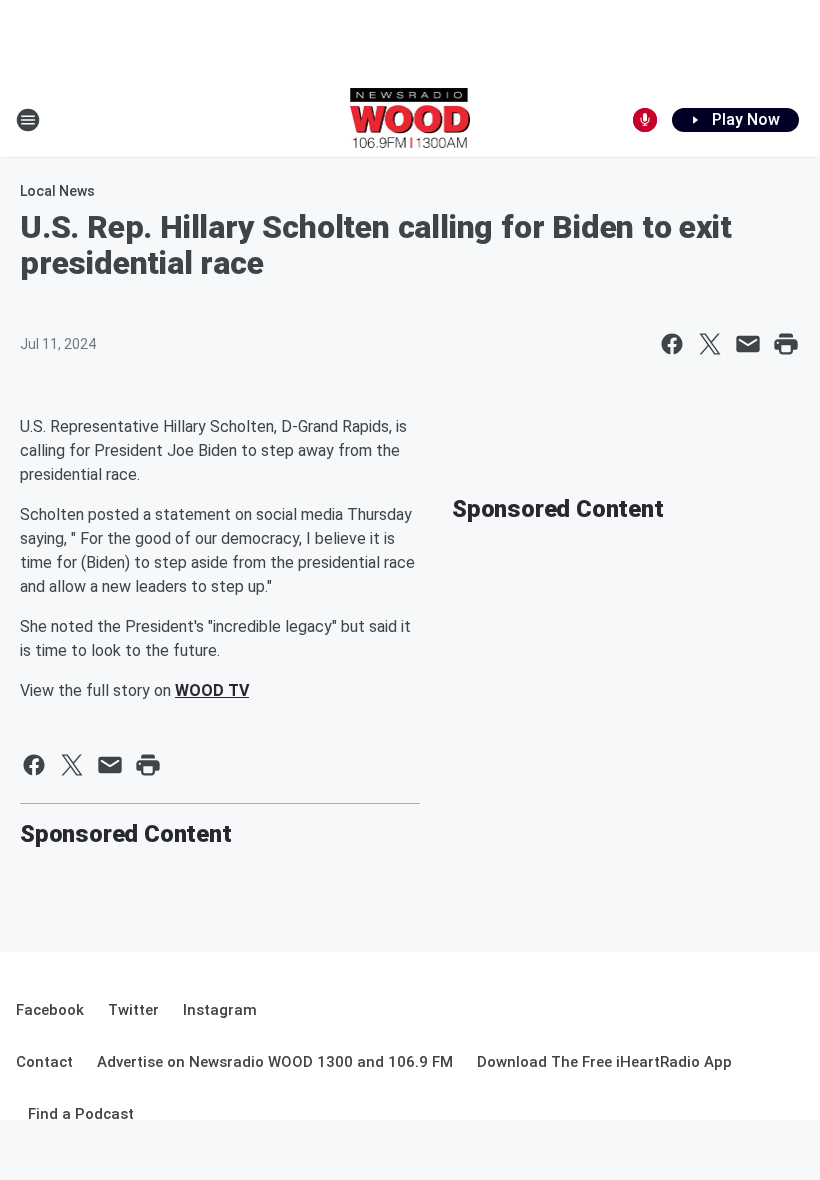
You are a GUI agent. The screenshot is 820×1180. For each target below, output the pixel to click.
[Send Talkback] (645, 120)
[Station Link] (410, 120)
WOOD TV (212, 690)
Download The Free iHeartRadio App (604, 1062)
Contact (44, 1062)
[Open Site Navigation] (28, 120)
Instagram (220, 1010)
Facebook (50, 1010)
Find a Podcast (81, 1114)
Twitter (133, 1010)
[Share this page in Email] (748, 344)
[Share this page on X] (710, 344)
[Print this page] (786, 344)
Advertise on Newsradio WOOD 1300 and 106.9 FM (275, 1062)
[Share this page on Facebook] (672, 344)
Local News (57, 191)
